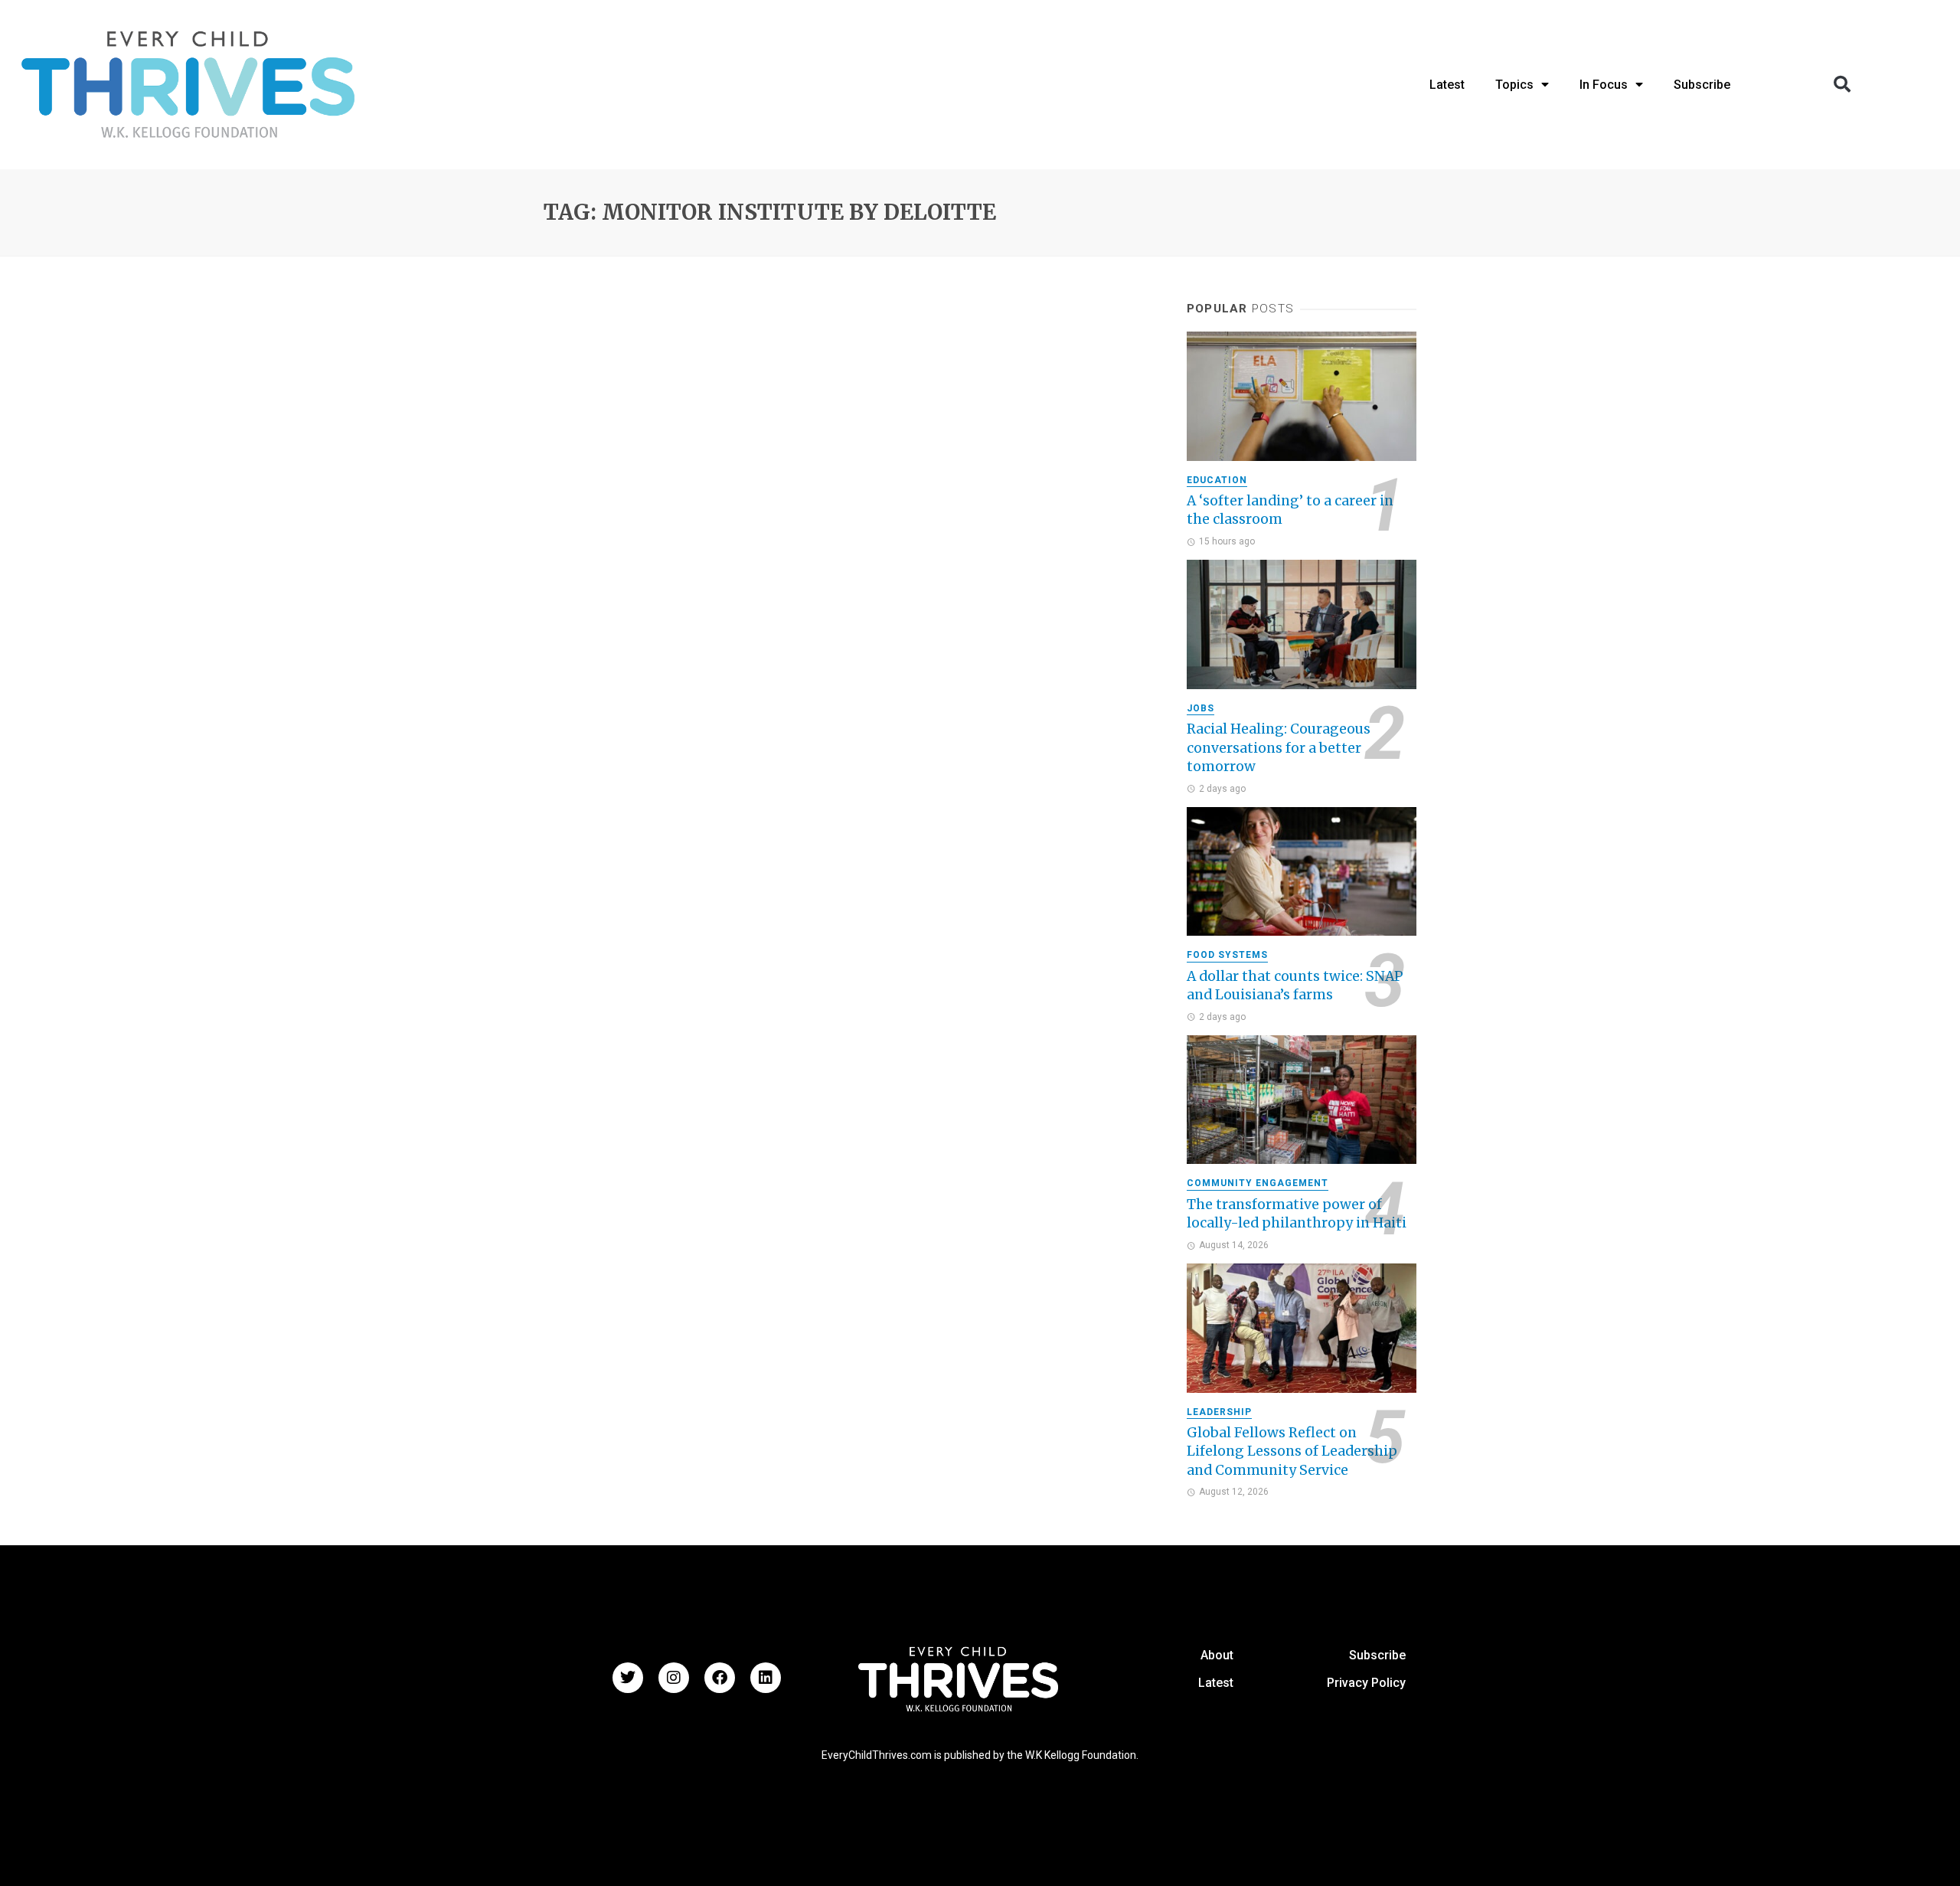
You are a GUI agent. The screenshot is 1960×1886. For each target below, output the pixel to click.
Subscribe (1377, 1655)
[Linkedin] (766, 1678)
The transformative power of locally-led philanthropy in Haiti (1297, 1214)
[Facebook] (720, 1678)
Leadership (1219, 1412)
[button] (1842, 84)
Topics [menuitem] (1514, 85)
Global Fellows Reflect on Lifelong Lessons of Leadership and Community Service (1292, 1451)
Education (1217, 480)
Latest (1216, 1683)
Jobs (1200, 708)
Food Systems (1227, 955)
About (1217, 1655)
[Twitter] (628, 1678)
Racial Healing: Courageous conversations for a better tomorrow (1279, 748)
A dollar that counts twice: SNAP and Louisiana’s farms (1295, 986)
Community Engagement (1258, 1183)
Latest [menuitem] (1447, 85)
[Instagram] (674, 1678)
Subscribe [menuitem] (1702, 85)
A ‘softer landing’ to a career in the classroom (1290, 510)
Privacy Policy (1366, 1683)
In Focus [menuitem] (1604, 85)
